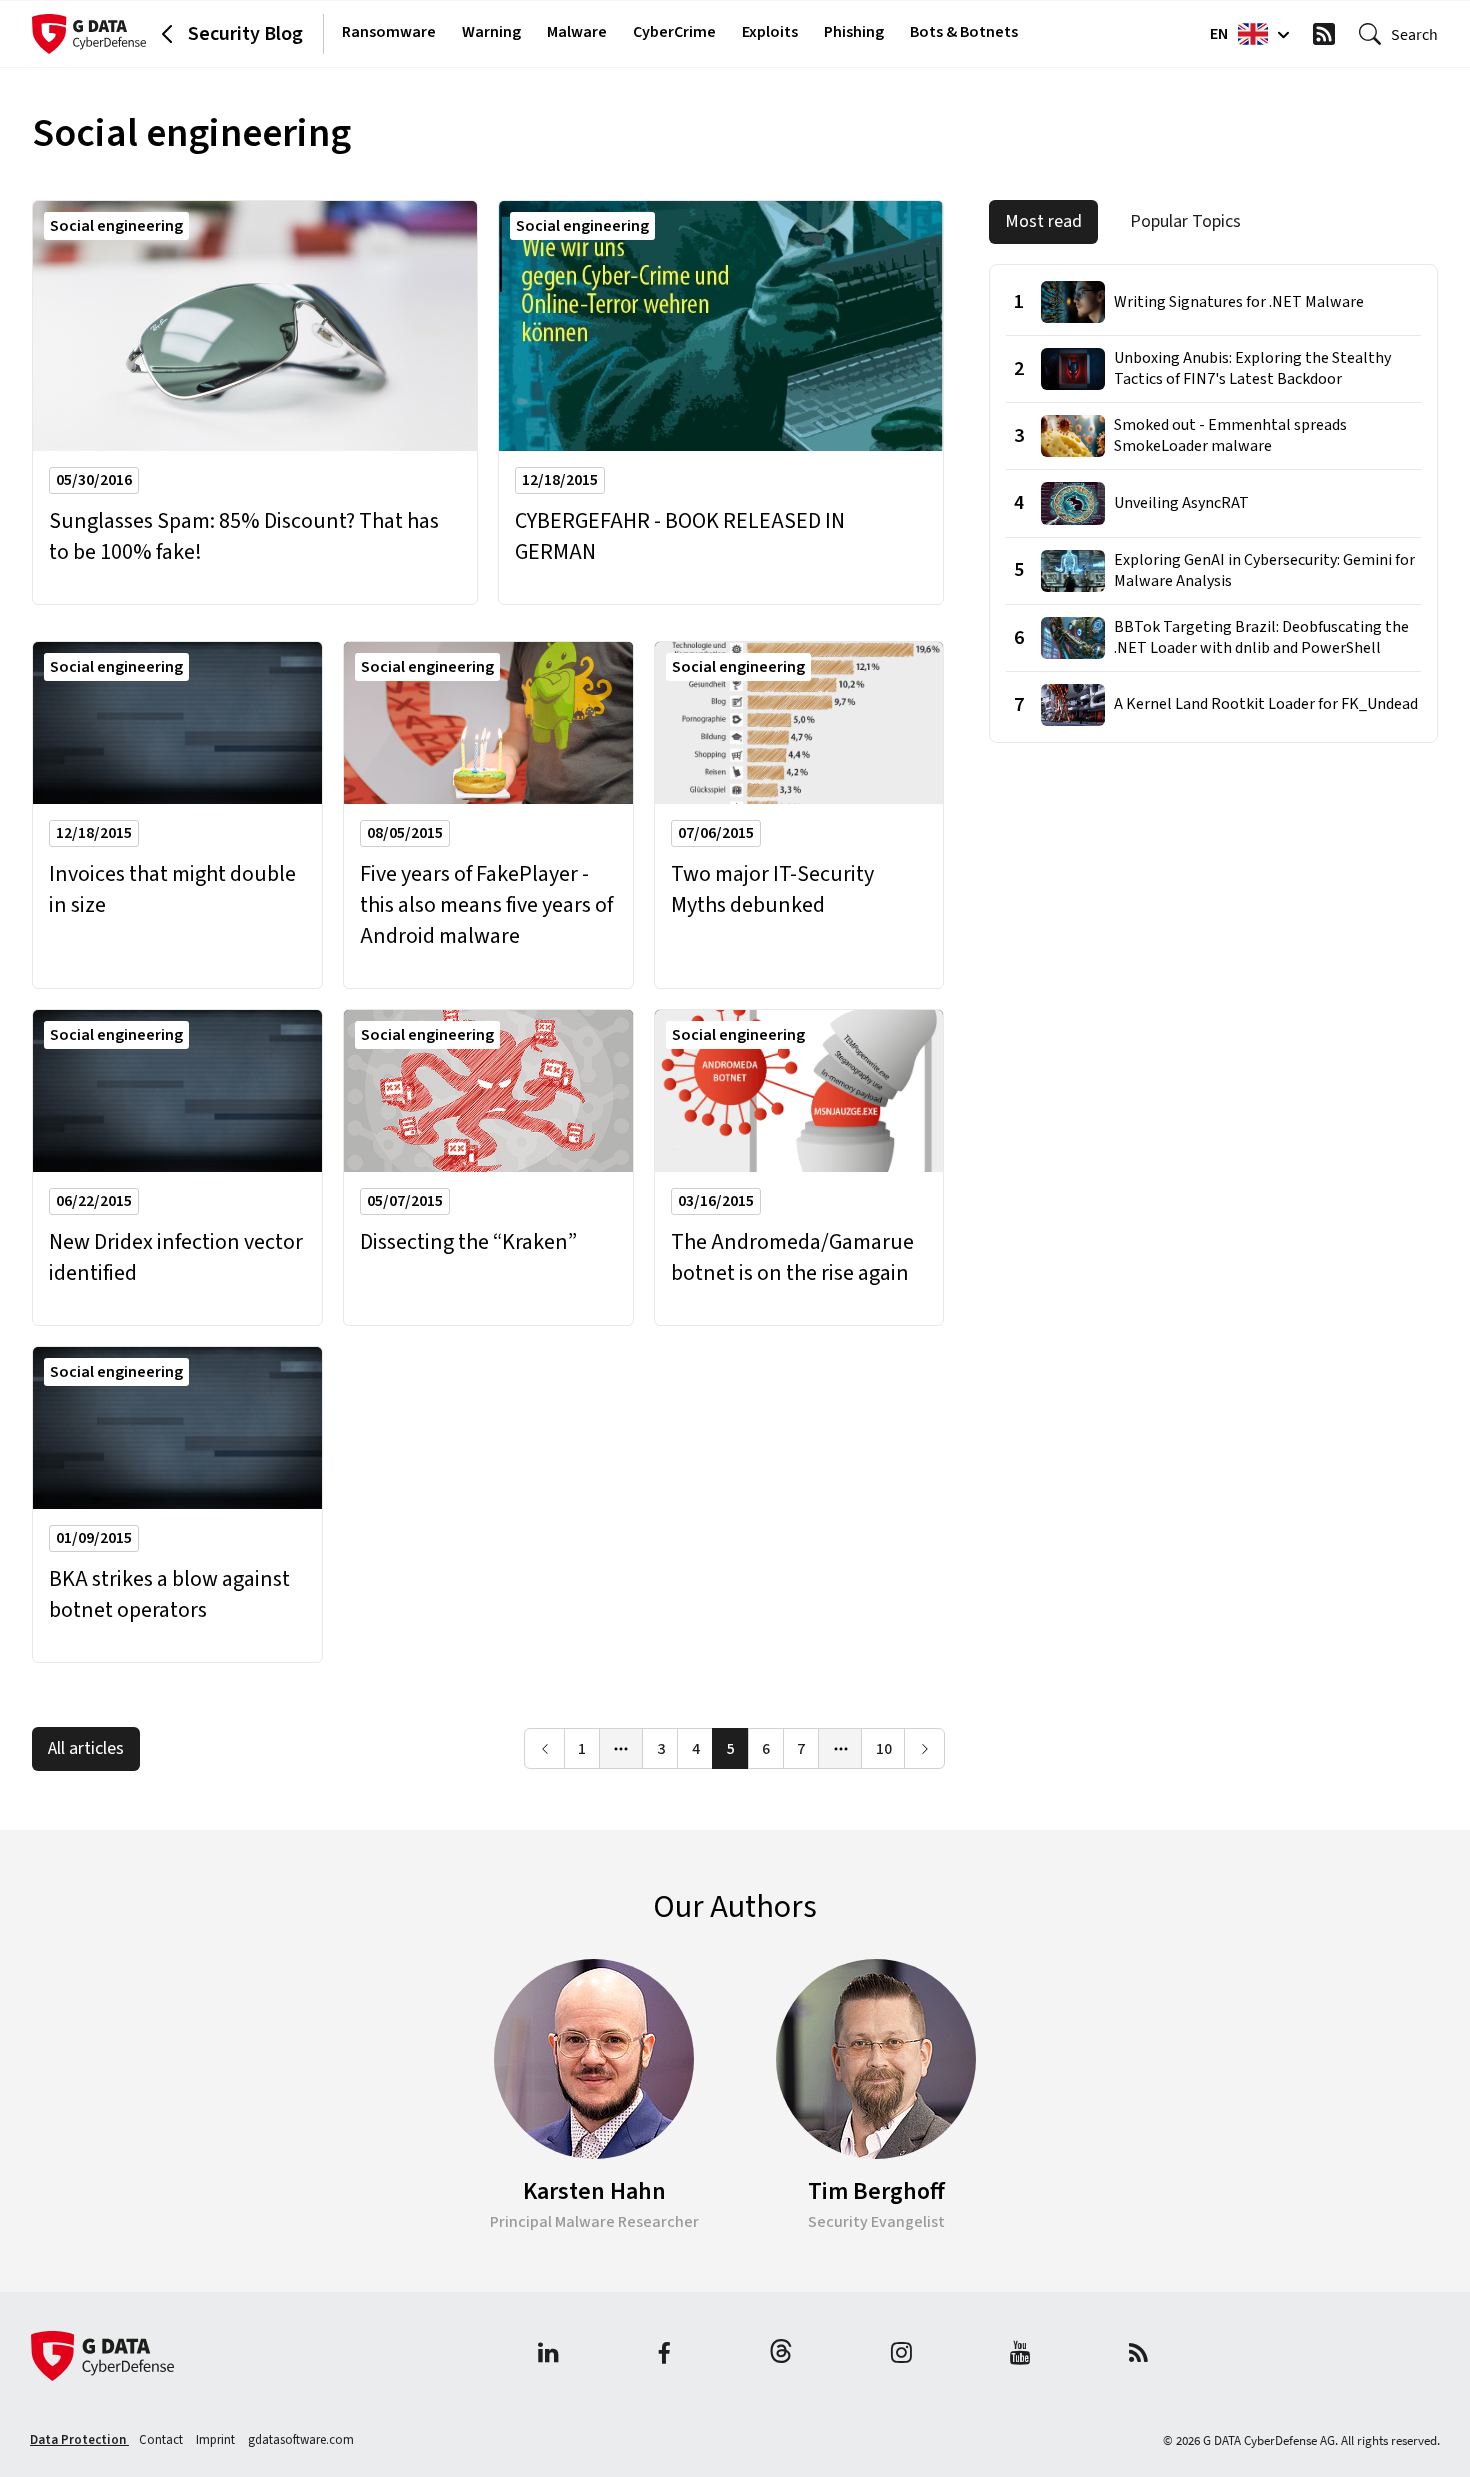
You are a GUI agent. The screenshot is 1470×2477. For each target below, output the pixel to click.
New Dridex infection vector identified (176, 1258)
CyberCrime (674, 32)
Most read (1043, 221)
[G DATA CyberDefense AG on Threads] (781, 2355)
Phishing (854, 32)
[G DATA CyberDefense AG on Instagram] (901, 2355)
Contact (162, 2440)
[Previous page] (544, 1748)
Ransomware (389, 32)
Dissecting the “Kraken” (468, 1242)
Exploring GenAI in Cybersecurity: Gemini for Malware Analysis (1264, 571)
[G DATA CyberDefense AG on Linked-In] (548, 2355)
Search (1414, 34)
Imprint (217, 2440)
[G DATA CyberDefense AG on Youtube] (1020, 2355)
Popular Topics (1185, 221)
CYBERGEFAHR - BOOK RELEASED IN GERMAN (680, 537)
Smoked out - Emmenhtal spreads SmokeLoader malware (1230, 436)
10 (884, 1749)
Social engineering (116, 226)
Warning (491, 32)
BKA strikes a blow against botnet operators (169, 1595)
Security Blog (245, 34)
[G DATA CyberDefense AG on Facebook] (664, 2355)
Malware (577, 32)
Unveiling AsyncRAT (1181, 503)
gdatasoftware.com (301, 2440)
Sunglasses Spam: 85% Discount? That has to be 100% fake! (244, 537)
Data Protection (79, 2440)
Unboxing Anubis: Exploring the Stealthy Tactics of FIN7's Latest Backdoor (1252, 369)
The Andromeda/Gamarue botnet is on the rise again (792, 1258)
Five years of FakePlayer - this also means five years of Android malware (486, 905)
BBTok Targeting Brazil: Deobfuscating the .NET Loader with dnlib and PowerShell (1261, 638)
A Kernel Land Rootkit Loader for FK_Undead (1266, 704)
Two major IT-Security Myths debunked (772, 890)
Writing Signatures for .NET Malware (1239, 302)
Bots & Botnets (964, 32)
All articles (86, 1748)
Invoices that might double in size (172, 890)
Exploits (770, 32)
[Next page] (924, 1748)
